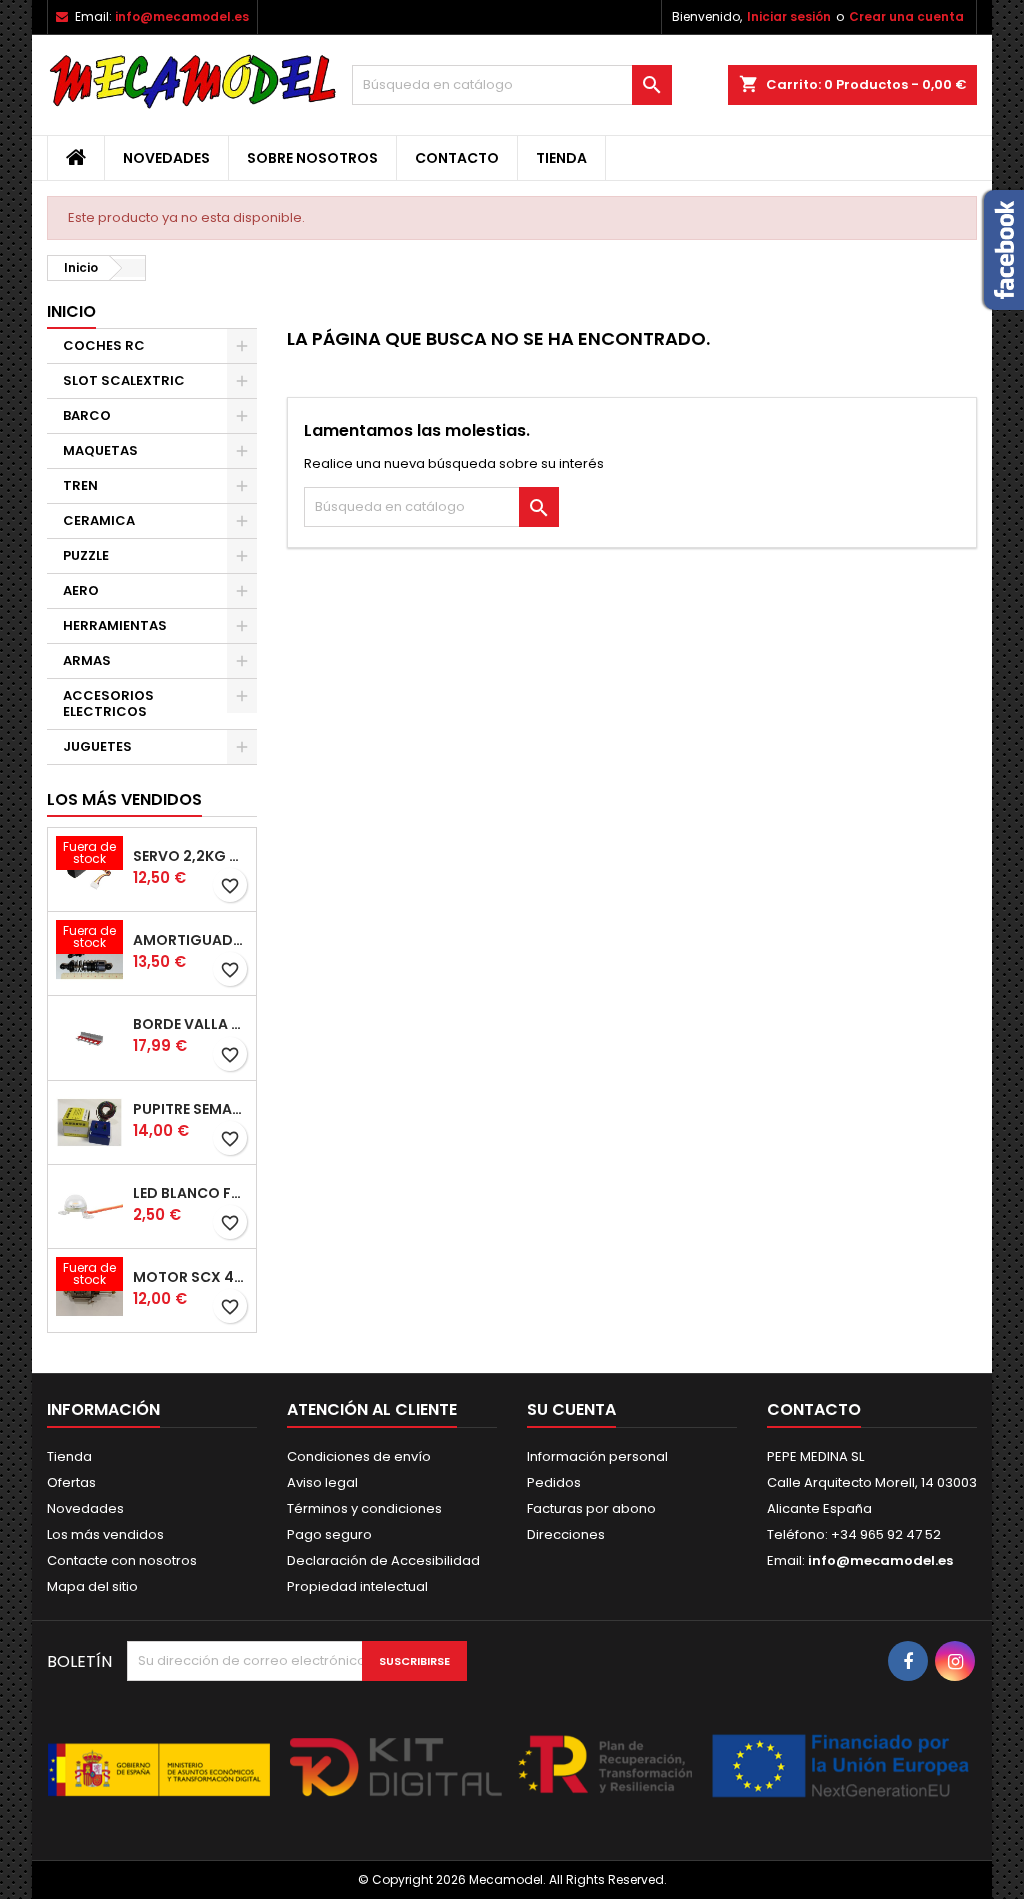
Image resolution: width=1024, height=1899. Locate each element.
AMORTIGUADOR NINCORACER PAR (190, 940)
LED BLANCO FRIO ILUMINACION (190, 1193)
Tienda (561, 158)
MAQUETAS (100, 450)
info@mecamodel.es (182, 16)
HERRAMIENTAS (115, 625)
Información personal (597, 1456)
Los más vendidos (124, 799)
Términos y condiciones (364, 1508)
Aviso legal (322, 1482)
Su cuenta (571, 1409)
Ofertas (71, 1482)
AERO (81, 590)
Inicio (71, 311)
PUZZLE (86, 555)
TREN (80, 485)
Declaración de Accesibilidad (383, 1560)
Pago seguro (329, 1534)
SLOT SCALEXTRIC (124, 380)
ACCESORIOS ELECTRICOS (108, 703)
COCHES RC (104, 345)
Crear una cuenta (906, 16)
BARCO (87, 415)
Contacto (457, 158)
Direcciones (566, 1534)
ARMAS (87, 660)
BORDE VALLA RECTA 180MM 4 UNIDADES (190, 1024)
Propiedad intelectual (357, 1586)
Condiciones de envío (359, 1456)
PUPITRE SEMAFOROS (190, 1109)
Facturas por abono (591, 1508)
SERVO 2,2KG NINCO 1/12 (190, 856)
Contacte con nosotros (122, 1560)
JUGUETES (97, 746)
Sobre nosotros (312, 158)
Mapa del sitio (92, 1586)
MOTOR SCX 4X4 (190, 1277)
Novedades (166, 158)
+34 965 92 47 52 (884, 1534)
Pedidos (554, 1482)
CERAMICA (99, 520)
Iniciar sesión (789, 16)
